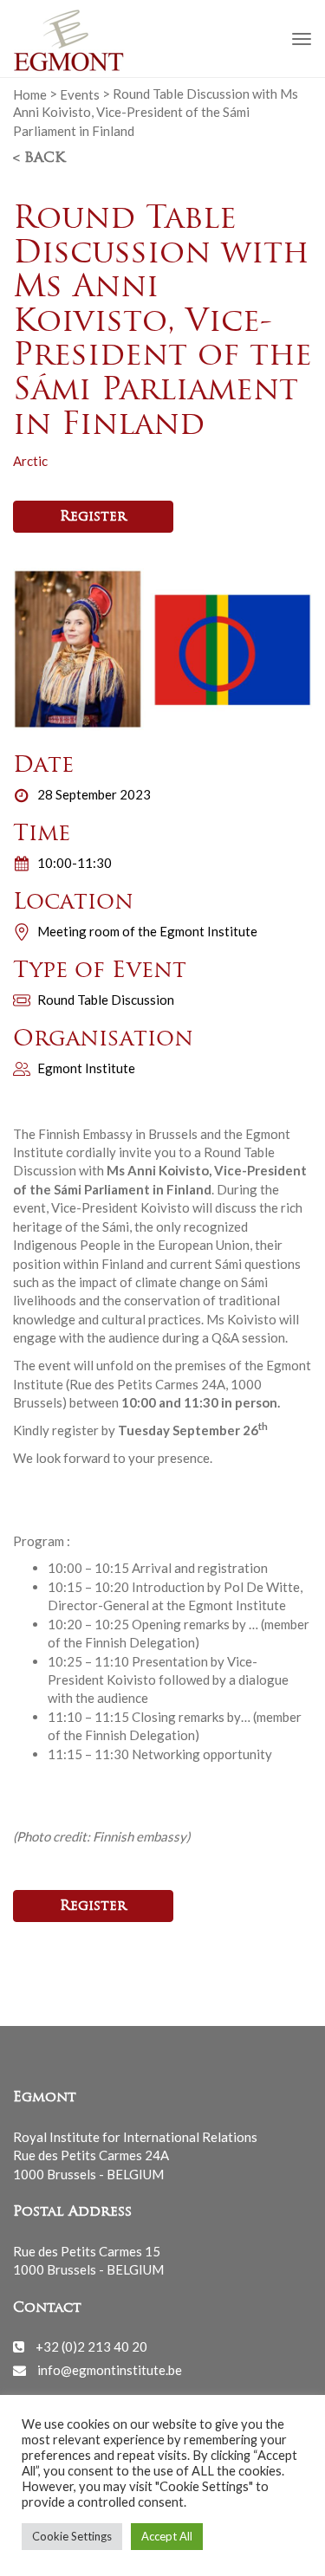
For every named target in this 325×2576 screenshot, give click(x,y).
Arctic (30, 461)
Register (93, 517)
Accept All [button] (167, 2536)
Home (30, 94)
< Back (39, 159)
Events (80, 94)
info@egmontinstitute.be (110, 2370)
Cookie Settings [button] (72, 2536)
